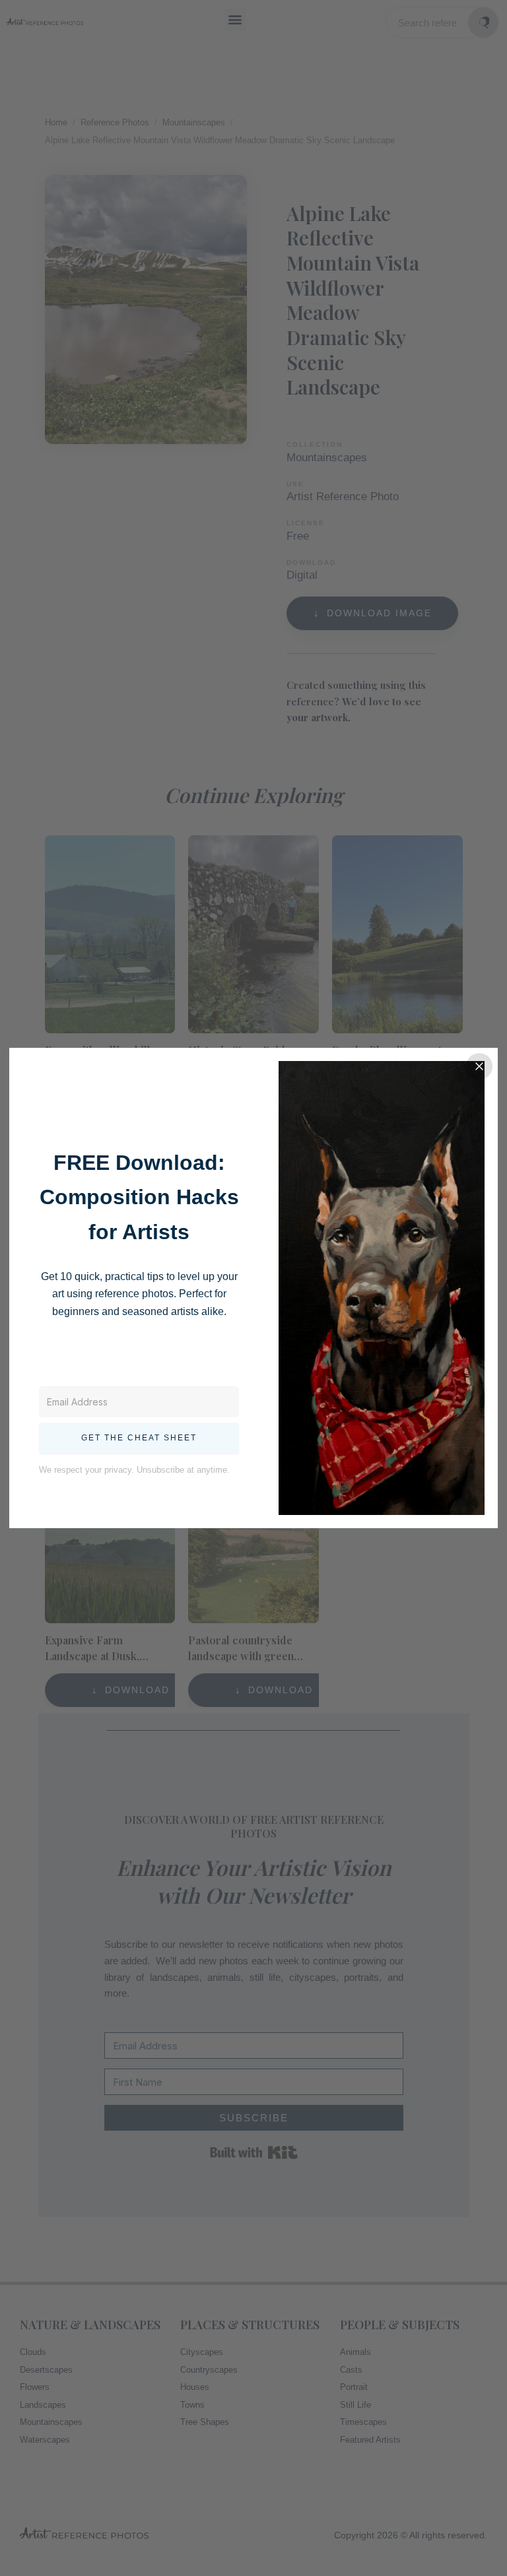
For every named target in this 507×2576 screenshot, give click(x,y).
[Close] (479, 1066)
